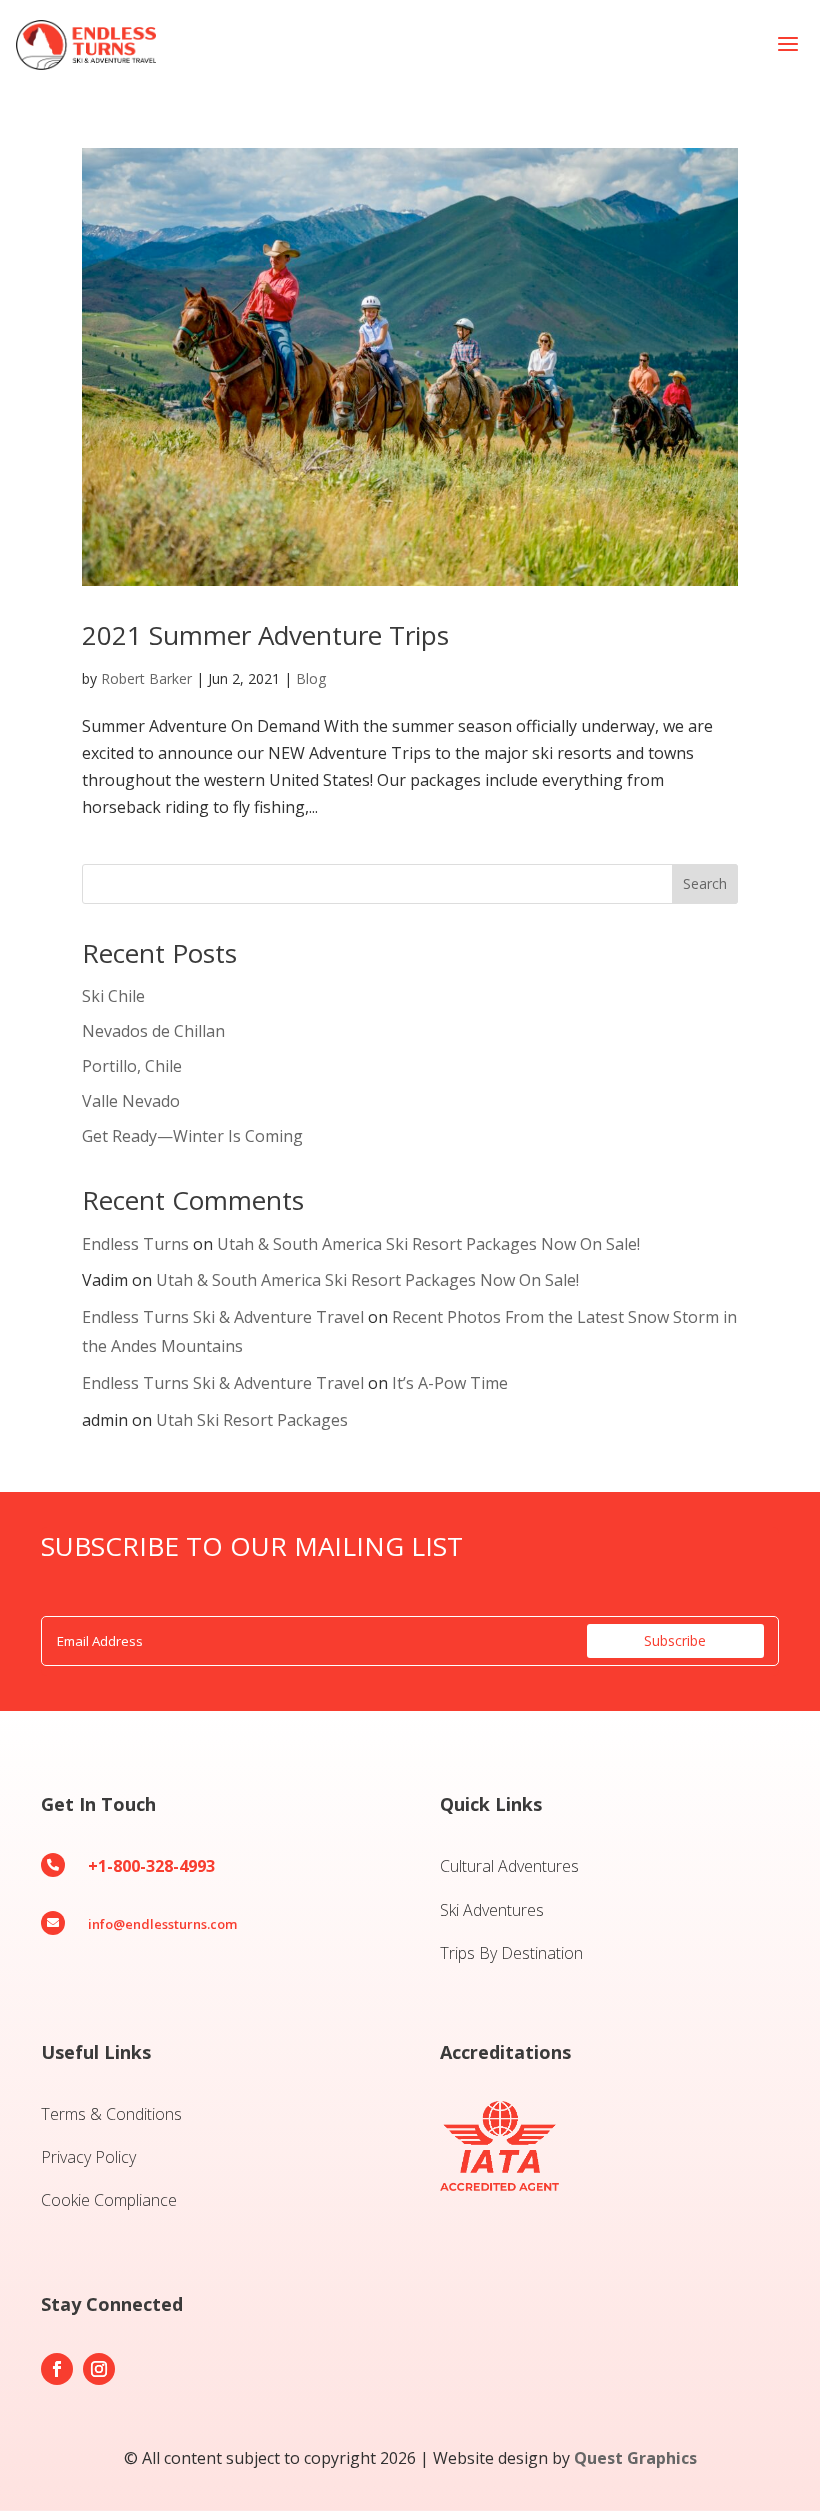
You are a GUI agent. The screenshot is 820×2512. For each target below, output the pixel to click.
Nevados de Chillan (153, 1031)
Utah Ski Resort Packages (252, 1420)
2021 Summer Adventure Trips (265, 635)
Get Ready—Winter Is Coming (192, 1136)
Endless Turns (135, 1244)
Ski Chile (113, 996)
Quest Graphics (635, 2458)
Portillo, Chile (132, 1066)
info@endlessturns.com (162, 1924)
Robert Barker (146, 678)
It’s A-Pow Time (450, 1383)
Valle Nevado (131, 1101)
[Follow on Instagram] (99, 2369)
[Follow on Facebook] (57, 2369)
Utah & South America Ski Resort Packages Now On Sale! (428, 1244)
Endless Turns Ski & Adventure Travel (223, 1317)
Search (705, 883)
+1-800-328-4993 (151, 1866)
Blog (311, 678)
